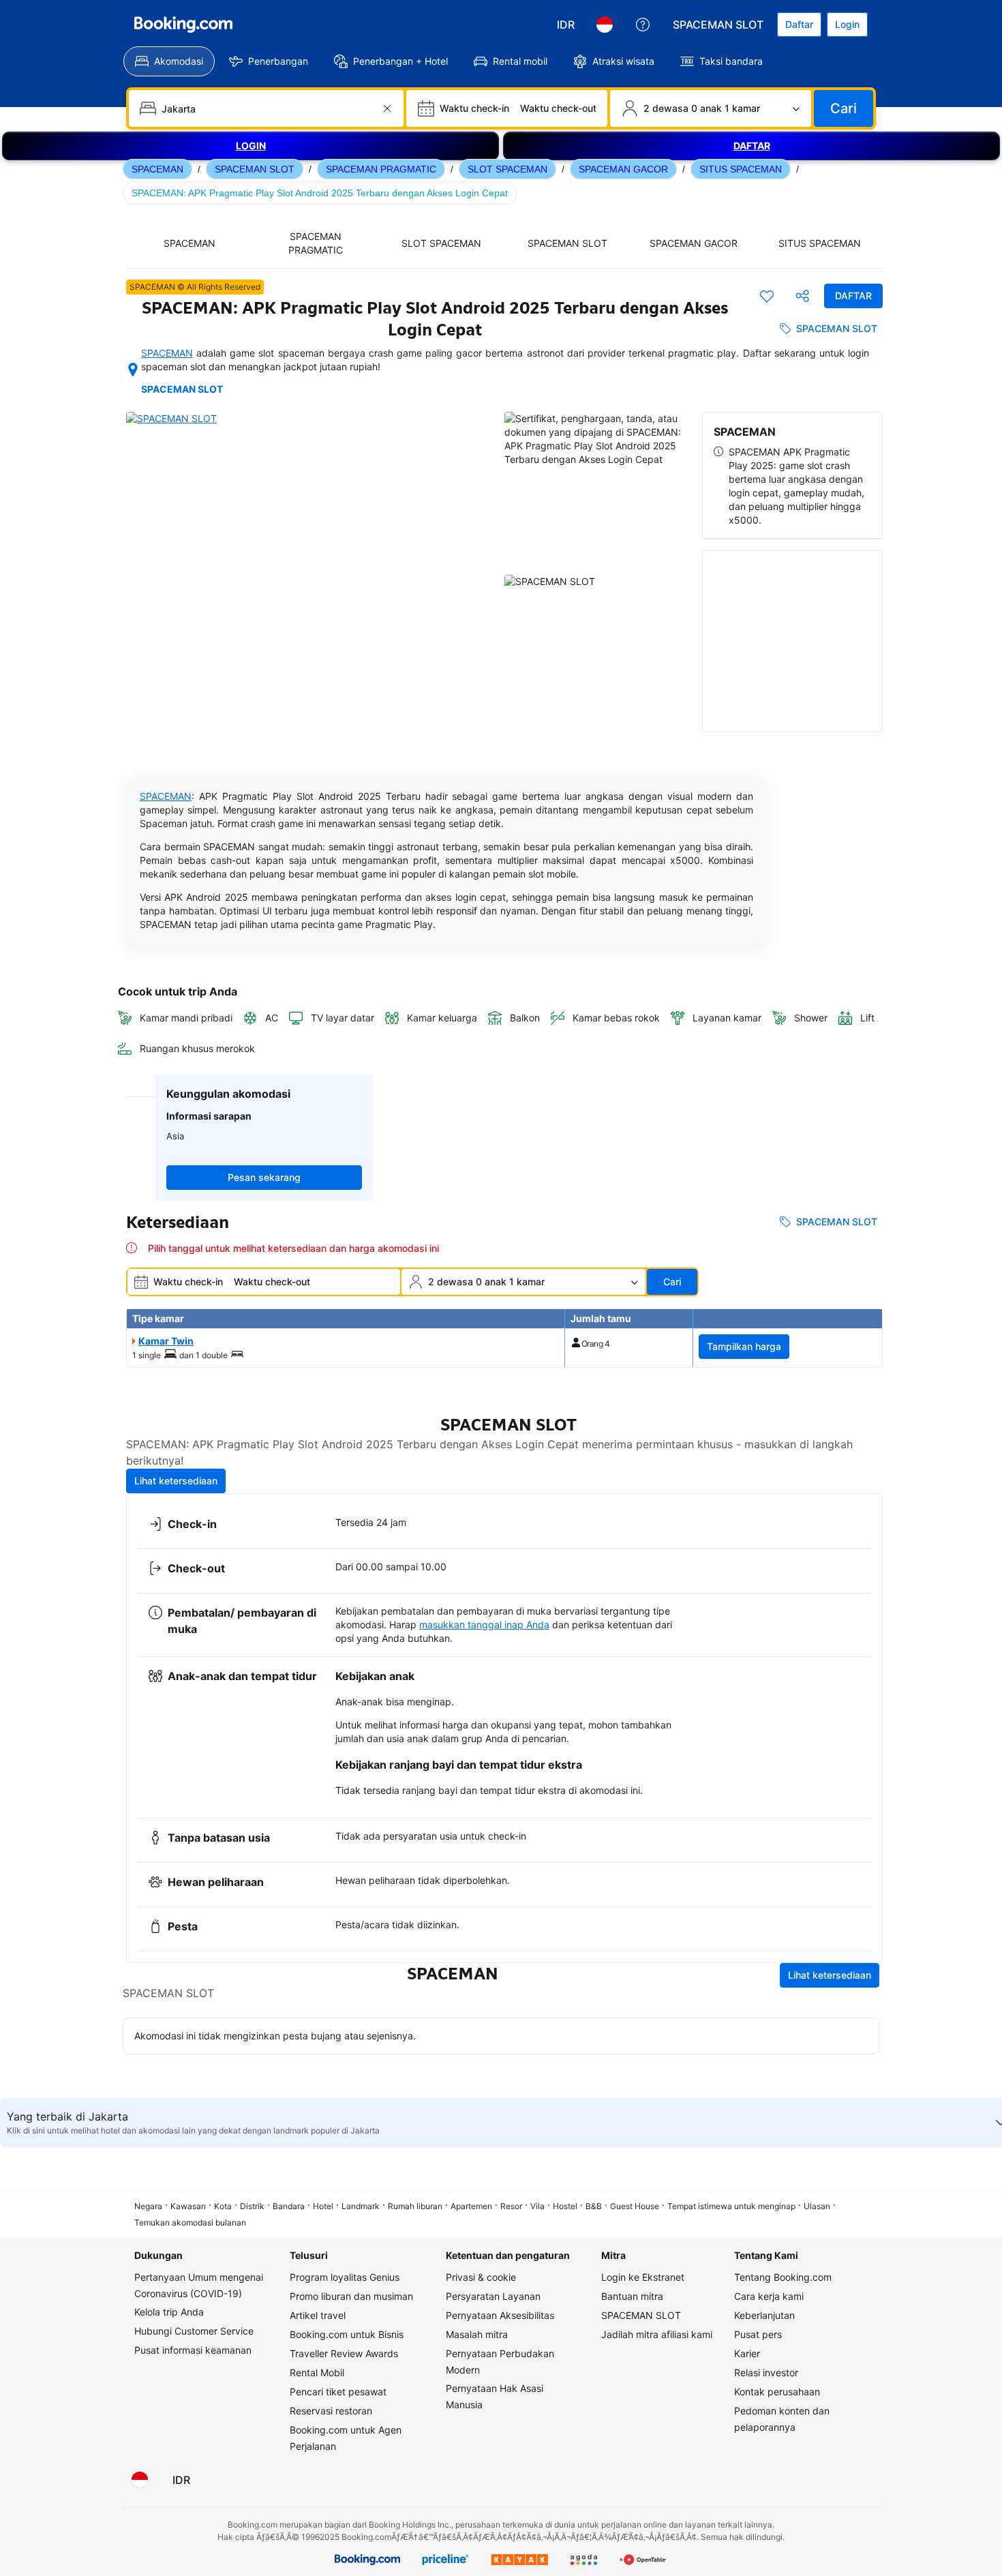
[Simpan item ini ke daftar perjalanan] (767, 296)
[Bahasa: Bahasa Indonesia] (605, 25)
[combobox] (268, 108)
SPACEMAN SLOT (255, 169)
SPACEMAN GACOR (623, 169)
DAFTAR (752, 146)
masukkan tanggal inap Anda (484, 1624)
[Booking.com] (183, 25)
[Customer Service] (643, 25)
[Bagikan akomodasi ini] (802, 296)
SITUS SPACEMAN (741, 169)
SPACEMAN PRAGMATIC (381, 169)
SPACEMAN (157, 169)
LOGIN (251, 146)
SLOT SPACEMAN (507, 169)
